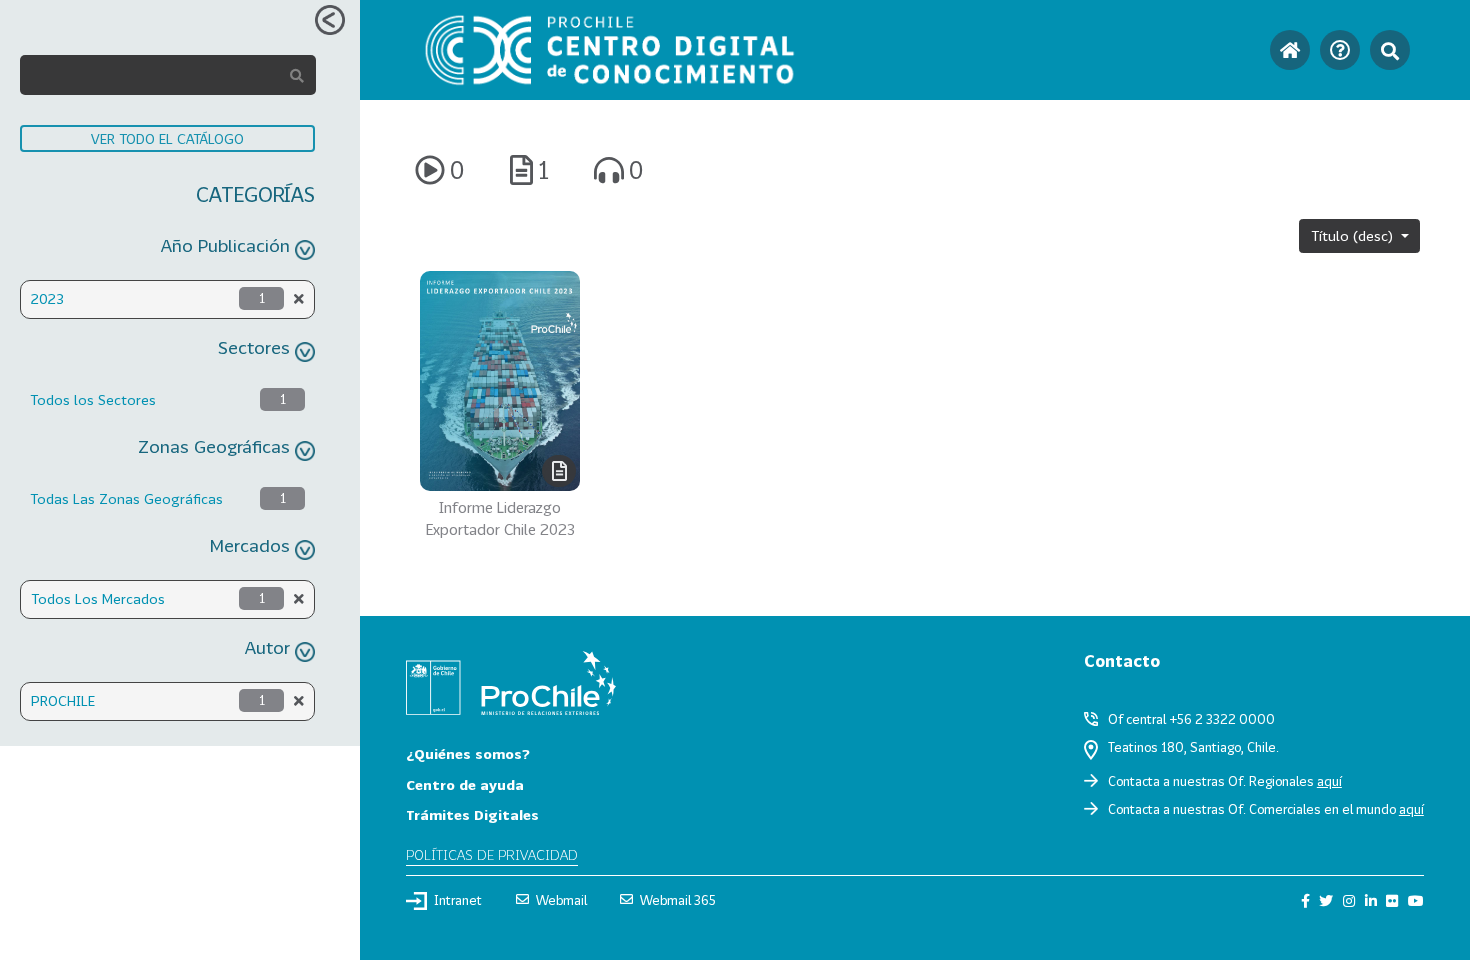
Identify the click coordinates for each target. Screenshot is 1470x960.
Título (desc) (1354, 235)
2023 (47, 298)
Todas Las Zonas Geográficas (126, 498)
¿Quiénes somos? (468, 753)
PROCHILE (63, 700)
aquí (1329, 781)
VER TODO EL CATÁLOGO (167, 138)
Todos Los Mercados (98, 598)
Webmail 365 (678, 900)
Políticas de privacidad (492, 854)
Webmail (561, 900)
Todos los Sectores (93, 399)
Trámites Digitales (472, 814)
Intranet (458, 900)
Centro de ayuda (465, 784)
